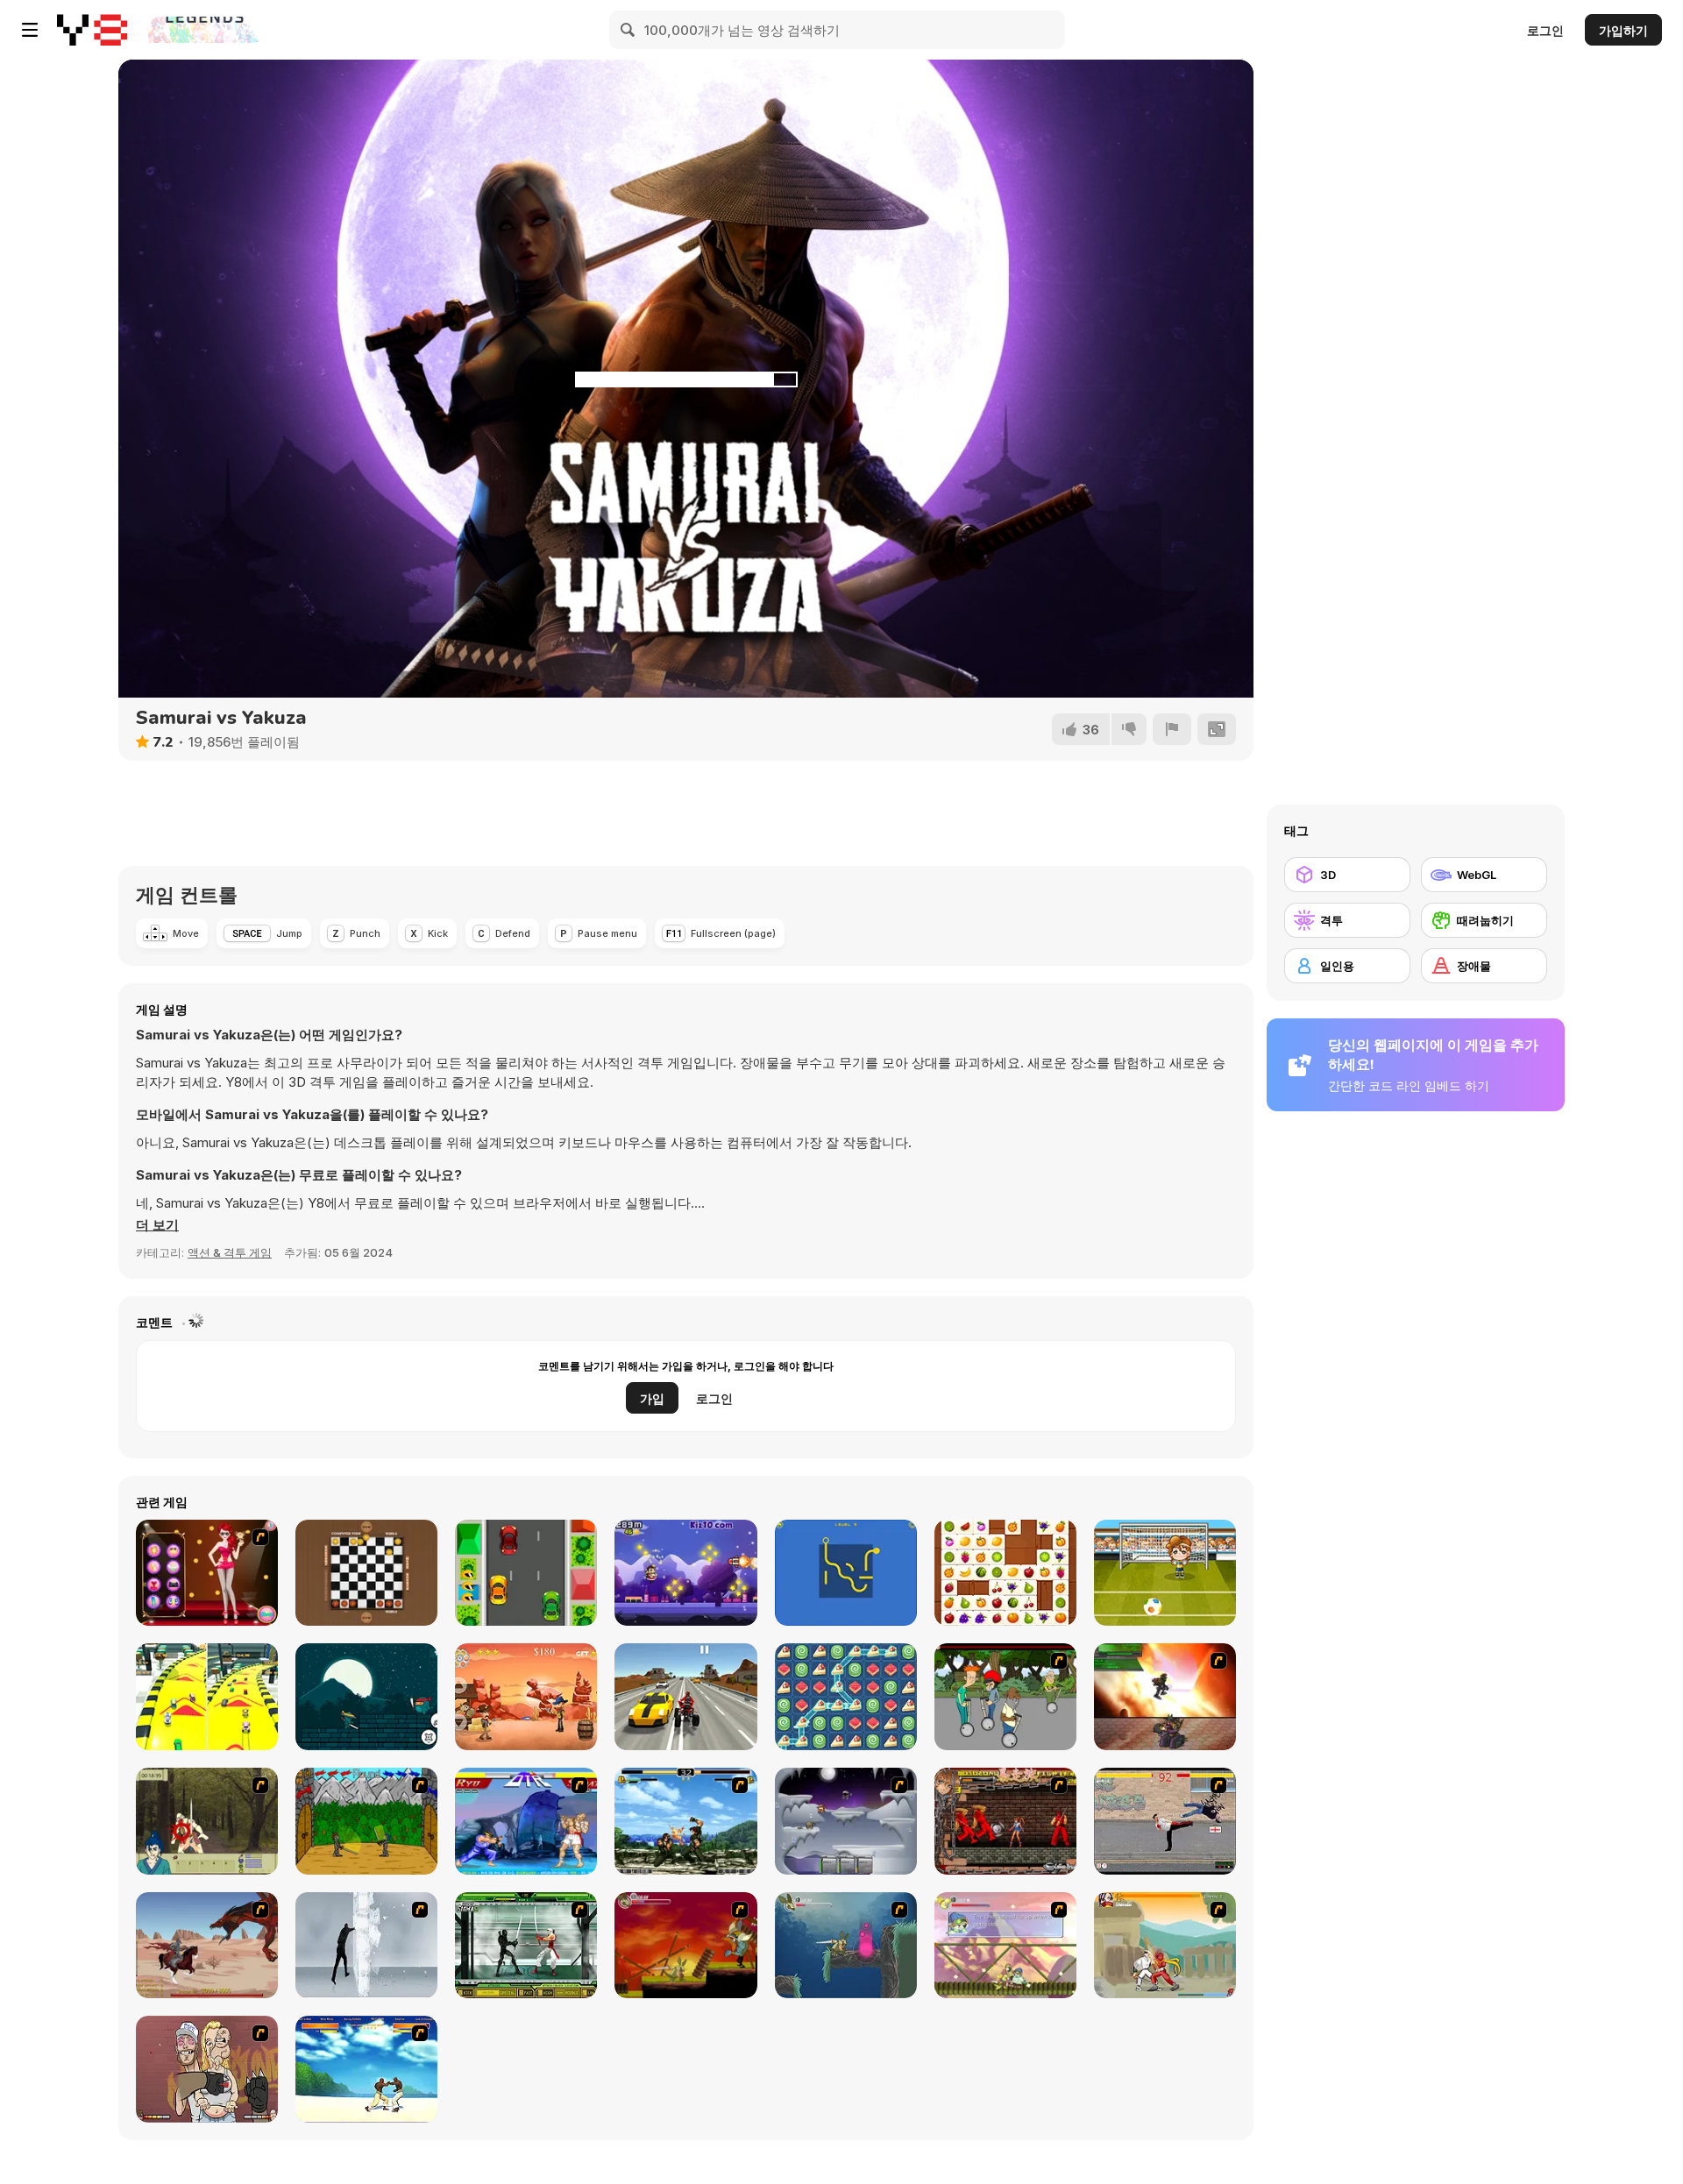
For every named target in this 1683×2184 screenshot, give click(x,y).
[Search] (628, 30)
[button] (157, 1225)
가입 (652, 1398)
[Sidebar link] (30, 30)
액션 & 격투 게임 (230, 1252)
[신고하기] (1172, 729)
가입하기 (1623, 30)
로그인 (1545, 30)
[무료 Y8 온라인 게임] (92, 30)
